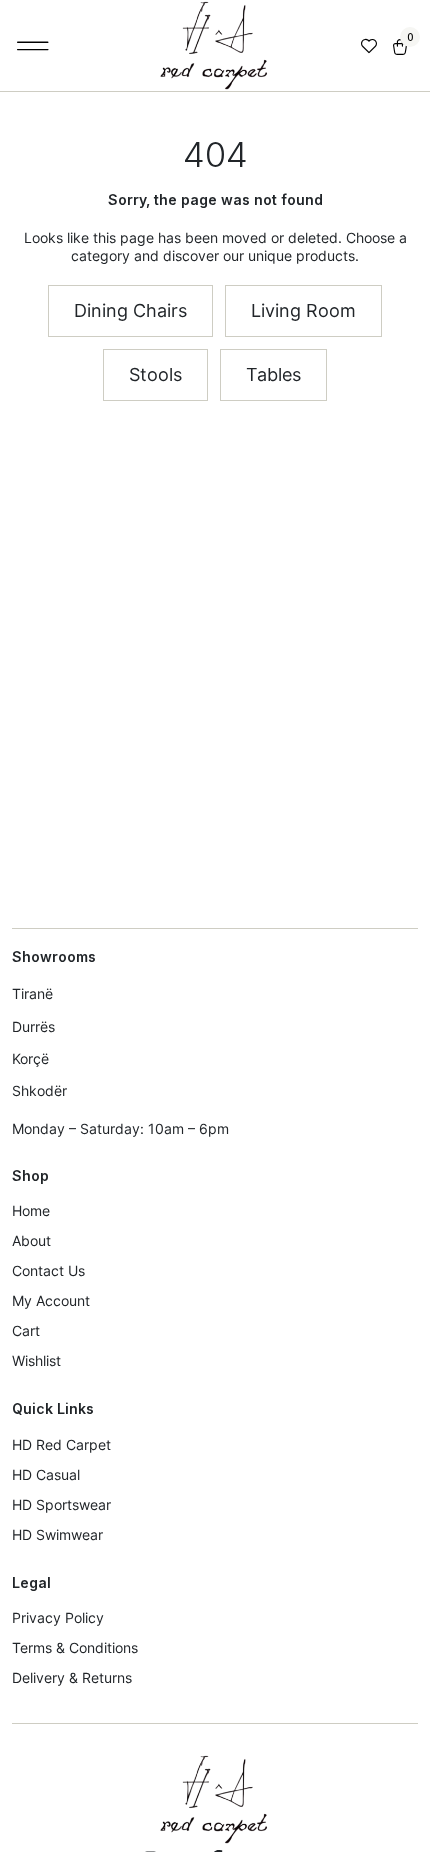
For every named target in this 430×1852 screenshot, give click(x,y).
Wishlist (36, 1360)
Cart (26, 1330)
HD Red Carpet (61, 1444)
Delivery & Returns (72, 1677)
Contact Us (48, 1270)
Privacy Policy (58, 1617)
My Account (51, 1300)
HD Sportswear (61, 1504)
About (31, 1240)
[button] (33, 46)
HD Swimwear (57, 1534)
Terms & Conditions (75, 1647)
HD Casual (46, 1474)
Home (31, 1210)
